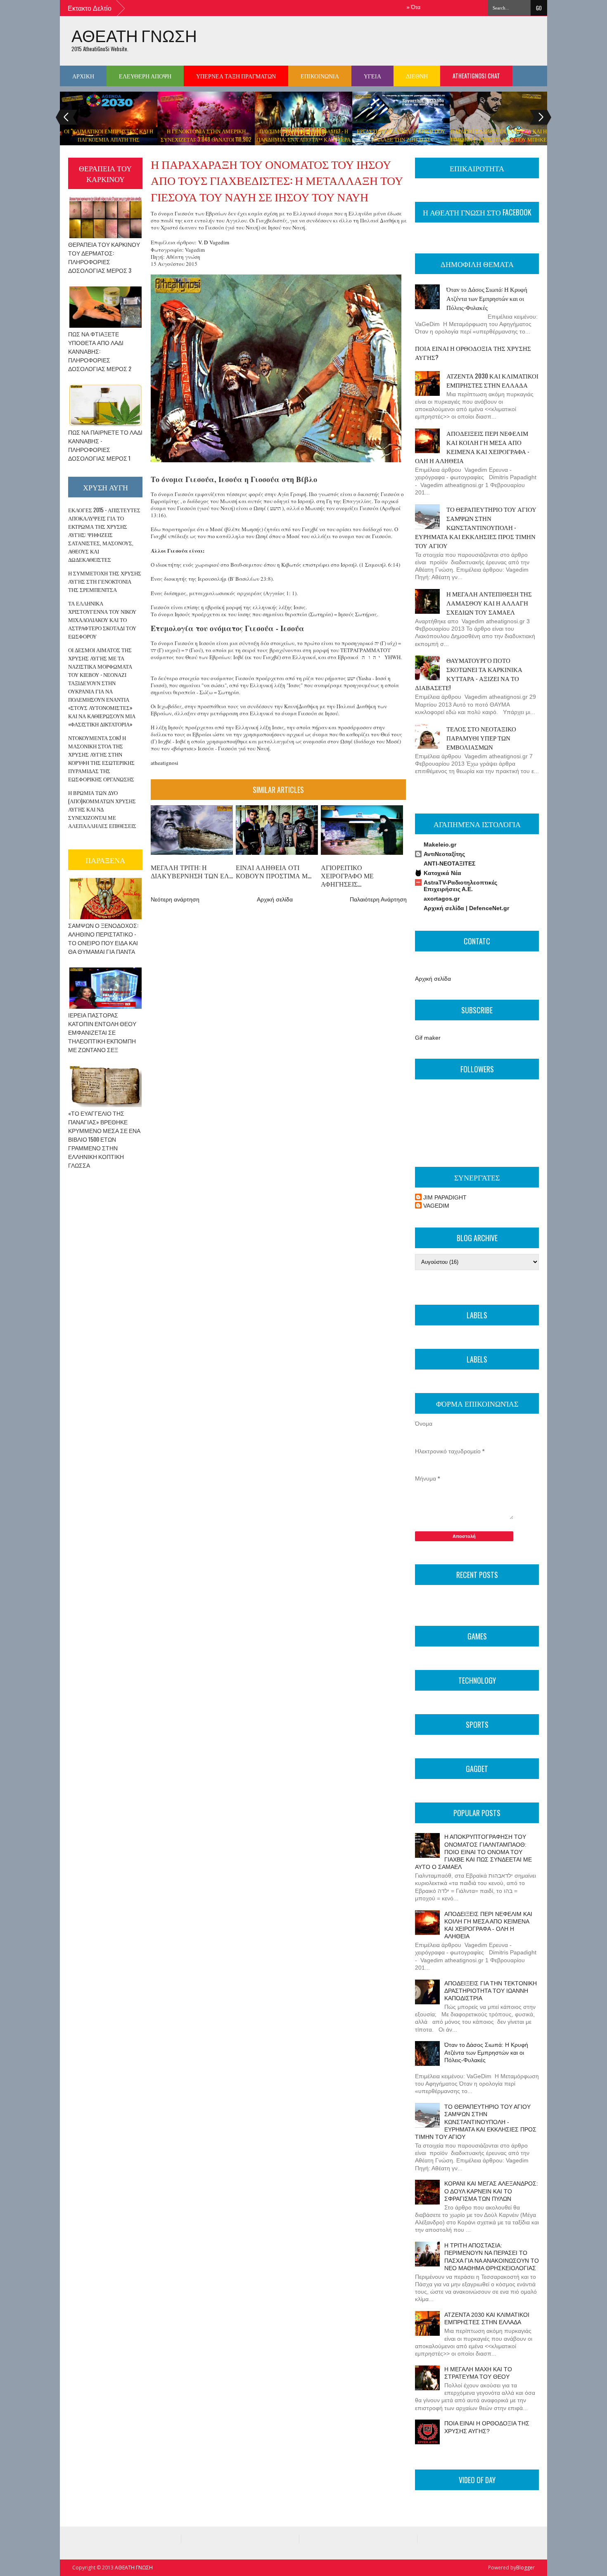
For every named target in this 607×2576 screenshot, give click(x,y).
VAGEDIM (436, 1206)
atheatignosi (165, 763)
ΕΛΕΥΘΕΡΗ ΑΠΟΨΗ (145, 76)
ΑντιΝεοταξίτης (444, 854)
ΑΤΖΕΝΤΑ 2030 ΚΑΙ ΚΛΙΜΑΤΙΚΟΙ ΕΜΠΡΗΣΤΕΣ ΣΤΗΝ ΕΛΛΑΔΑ (492, 380)
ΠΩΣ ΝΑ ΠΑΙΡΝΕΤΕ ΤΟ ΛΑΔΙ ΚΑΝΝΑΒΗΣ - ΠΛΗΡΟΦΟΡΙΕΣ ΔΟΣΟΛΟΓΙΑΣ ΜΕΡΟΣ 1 (105, 445)
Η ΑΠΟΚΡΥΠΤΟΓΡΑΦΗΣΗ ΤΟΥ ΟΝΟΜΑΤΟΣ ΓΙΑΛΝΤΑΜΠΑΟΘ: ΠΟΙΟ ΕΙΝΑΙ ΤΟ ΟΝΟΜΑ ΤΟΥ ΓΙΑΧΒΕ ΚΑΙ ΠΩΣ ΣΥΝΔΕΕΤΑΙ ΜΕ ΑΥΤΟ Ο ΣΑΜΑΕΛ (473, 1852)
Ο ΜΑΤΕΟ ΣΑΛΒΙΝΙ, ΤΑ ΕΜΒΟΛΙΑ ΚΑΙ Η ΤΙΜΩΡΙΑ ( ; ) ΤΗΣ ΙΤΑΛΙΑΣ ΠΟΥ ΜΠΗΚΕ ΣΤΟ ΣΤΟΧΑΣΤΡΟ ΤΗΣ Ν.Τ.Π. (498, 139)
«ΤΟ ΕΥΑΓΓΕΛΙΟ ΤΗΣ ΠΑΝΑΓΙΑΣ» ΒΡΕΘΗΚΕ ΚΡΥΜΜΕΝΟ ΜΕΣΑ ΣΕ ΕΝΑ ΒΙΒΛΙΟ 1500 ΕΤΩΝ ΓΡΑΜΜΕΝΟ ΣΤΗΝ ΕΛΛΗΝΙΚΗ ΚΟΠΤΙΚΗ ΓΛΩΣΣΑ (104, 1139)
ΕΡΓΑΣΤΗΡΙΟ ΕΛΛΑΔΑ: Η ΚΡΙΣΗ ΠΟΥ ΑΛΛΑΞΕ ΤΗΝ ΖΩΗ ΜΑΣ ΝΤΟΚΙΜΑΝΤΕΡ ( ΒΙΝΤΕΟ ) (401, 139)
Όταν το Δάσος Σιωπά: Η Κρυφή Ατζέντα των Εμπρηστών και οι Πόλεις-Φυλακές (487, 298)
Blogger (525, 2568)
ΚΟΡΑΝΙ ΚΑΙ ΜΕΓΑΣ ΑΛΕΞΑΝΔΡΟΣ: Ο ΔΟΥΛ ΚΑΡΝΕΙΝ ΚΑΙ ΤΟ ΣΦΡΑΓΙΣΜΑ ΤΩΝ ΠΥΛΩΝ (491, 2191)
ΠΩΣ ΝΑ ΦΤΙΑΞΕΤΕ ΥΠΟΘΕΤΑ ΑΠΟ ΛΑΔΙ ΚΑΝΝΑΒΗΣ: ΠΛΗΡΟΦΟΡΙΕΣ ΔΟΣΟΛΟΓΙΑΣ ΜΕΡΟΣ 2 (100, 351)
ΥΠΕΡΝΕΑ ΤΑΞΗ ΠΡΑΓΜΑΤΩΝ (236, 76)
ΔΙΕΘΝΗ (417, 76)
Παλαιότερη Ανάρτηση (378, 899)
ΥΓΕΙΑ (372, 76)
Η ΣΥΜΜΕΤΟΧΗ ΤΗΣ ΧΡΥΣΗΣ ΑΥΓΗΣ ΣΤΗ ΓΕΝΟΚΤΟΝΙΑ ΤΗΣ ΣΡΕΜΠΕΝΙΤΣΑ (105, 581)
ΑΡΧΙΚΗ (83, 76)
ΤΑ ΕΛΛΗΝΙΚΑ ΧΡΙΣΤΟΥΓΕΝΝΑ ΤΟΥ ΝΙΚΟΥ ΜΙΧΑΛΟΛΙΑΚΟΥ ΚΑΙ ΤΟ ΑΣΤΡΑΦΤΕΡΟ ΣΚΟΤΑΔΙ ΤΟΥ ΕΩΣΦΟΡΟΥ (102, 620)
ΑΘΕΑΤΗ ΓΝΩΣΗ (134, 35)
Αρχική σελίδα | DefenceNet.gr (466, 908)
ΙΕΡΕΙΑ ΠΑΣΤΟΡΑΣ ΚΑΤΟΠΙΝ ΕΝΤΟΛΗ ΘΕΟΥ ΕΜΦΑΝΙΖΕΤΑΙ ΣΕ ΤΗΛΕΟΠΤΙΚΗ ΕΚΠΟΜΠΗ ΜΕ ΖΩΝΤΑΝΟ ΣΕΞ (102, 1032)
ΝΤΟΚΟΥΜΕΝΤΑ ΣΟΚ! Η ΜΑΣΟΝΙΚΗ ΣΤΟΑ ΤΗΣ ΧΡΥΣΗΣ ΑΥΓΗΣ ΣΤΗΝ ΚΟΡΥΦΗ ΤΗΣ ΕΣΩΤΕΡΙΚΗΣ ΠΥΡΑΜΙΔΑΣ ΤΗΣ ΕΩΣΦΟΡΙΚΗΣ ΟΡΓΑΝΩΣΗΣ (101, 758)
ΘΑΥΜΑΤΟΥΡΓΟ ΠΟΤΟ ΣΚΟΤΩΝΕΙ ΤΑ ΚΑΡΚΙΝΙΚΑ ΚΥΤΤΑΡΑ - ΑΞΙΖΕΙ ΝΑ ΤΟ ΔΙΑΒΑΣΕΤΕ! (469, 674)
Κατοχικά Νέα (442, 873)
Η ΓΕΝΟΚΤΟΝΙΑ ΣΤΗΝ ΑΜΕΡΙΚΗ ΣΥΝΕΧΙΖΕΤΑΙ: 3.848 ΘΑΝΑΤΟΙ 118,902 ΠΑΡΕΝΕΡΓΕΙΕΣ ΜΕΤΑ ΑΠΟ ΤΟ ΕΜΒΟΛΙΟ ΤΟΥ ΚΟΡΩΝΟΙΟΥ (206, 143)
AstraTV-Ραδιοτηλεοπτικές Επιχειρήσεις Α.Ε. (460, 886)
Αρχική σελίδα (275, 899)
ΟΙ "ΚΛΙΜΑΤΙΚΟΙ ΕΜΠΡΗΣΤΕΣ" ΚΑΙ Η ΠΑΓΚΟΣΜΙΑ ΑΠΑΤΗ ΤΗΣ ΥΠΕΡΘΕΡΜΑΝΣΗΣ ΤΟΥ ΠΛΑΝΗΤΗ (109, 139)
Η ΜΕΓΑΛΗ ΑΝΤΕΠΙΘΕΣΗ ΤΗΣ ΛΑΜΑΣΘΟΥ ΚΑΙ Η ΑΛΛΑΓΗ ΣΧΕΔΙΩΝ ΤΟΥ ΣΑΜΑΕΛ (489, 603)
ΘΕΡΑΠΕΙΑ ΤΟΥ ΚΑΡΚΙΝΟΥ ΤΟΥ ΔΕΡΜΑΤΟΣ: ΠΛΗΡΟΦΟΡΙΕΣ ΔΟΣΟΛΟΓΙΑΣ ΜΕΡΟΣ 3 (104, 257)
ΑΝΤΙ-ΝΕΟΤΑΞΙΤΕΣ (449, 863)
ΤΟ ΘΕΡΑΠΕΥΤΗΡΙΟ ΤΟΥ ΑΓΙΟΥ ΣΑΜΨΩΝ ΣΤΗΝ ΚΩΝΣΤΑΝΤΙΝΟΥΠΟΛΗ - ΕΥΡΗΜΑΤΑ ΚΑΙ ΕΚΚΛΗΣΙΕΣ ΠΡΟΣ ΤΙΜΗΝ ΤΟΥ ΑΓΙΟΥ (476, 527)
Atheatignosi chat (476, 76)
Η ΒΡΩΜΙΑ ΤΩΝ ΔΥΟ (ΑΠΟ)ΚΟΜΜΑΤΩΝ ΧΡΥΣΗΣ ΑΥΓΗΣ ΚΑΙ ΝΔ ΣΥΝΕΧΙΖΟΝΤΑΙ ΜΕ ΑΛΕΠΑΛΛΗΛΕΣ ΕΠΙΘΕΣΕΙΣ (102, 809)
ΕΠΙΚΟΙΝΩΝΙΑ (320, 76)
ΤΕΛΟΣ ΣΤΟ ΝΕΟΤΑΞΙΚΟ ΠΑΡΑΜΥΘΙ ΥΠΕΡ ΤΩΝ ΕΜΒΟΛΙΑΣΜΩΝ (481, 738)
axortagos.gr (442, 899)
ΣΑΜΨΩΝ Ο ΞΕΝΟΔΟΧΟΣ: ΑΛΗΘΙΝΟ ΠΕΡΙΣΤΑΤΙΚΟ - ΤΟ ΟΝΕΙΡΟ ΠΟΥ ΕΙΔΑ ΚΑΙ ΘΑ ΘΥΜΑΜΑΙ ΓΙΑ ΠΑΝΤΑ (103, 938)
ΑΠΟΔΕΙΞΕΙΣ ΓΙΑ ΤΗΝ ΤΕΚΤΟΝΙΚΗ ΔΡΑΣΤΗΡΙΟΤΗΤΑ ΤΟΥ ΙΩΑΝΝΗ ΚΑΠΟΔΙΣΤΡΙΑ (491, 1991)
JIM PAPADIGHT (445, 1197)
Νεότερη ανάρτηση (175, 899)
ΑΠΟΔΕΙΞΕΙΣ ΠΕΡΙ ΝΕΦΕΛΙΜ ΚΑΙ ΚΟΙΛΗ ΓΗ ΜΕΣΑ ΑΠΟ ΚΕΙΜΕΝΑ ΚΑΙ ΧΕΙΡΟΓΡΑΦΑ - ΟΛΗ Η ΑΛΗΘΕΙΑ (472, 447)
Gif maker (428, 1038)
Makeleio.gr (440, 844)
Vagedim (219, 242)
